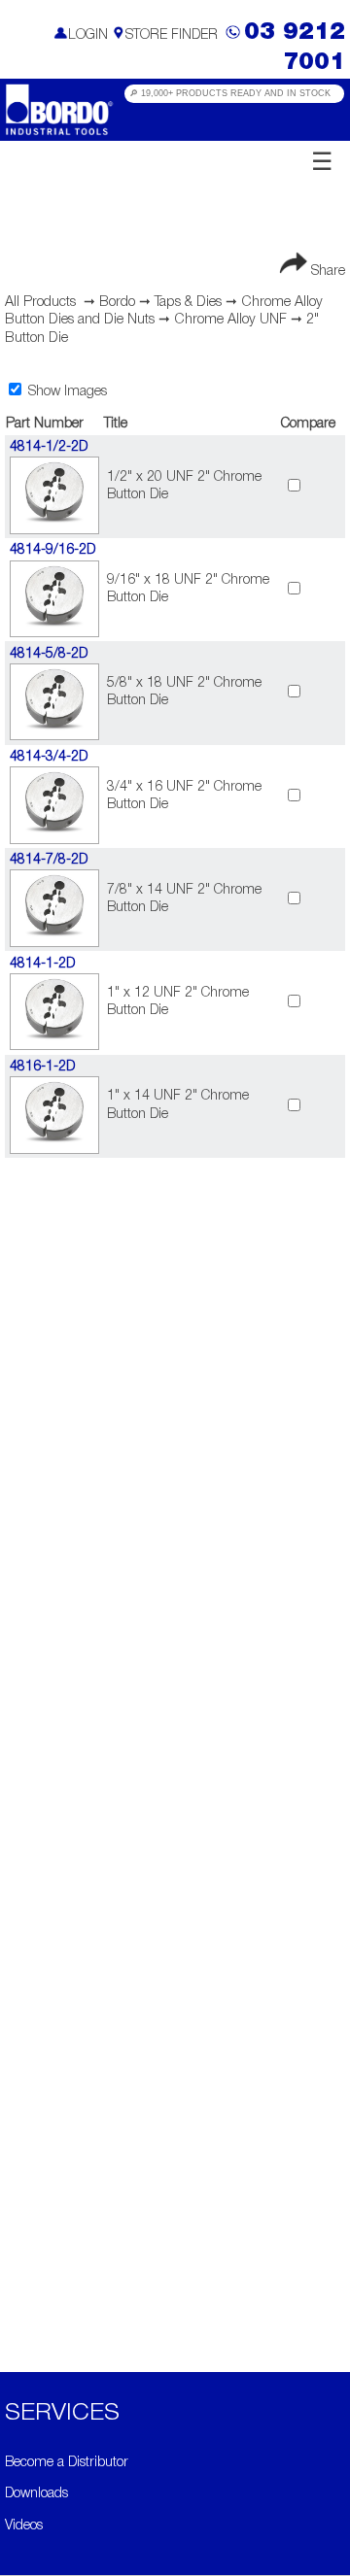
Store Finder (172, 35)
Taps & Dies (188, 303)
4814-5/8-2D (49, 654)
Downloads (36, 2494)
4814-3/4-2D (49, 757)
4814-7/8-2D (49, 860)
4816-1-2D (42, 1067)
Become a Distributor (67, 2463)
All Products (40, 303)
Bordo (117, 303)
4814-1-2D (42, 964)
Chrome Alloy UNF (230, 320)
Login (88, 35)
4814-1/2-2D (49, 447)
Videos (24, 2526)
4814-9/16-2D (52, 550)
